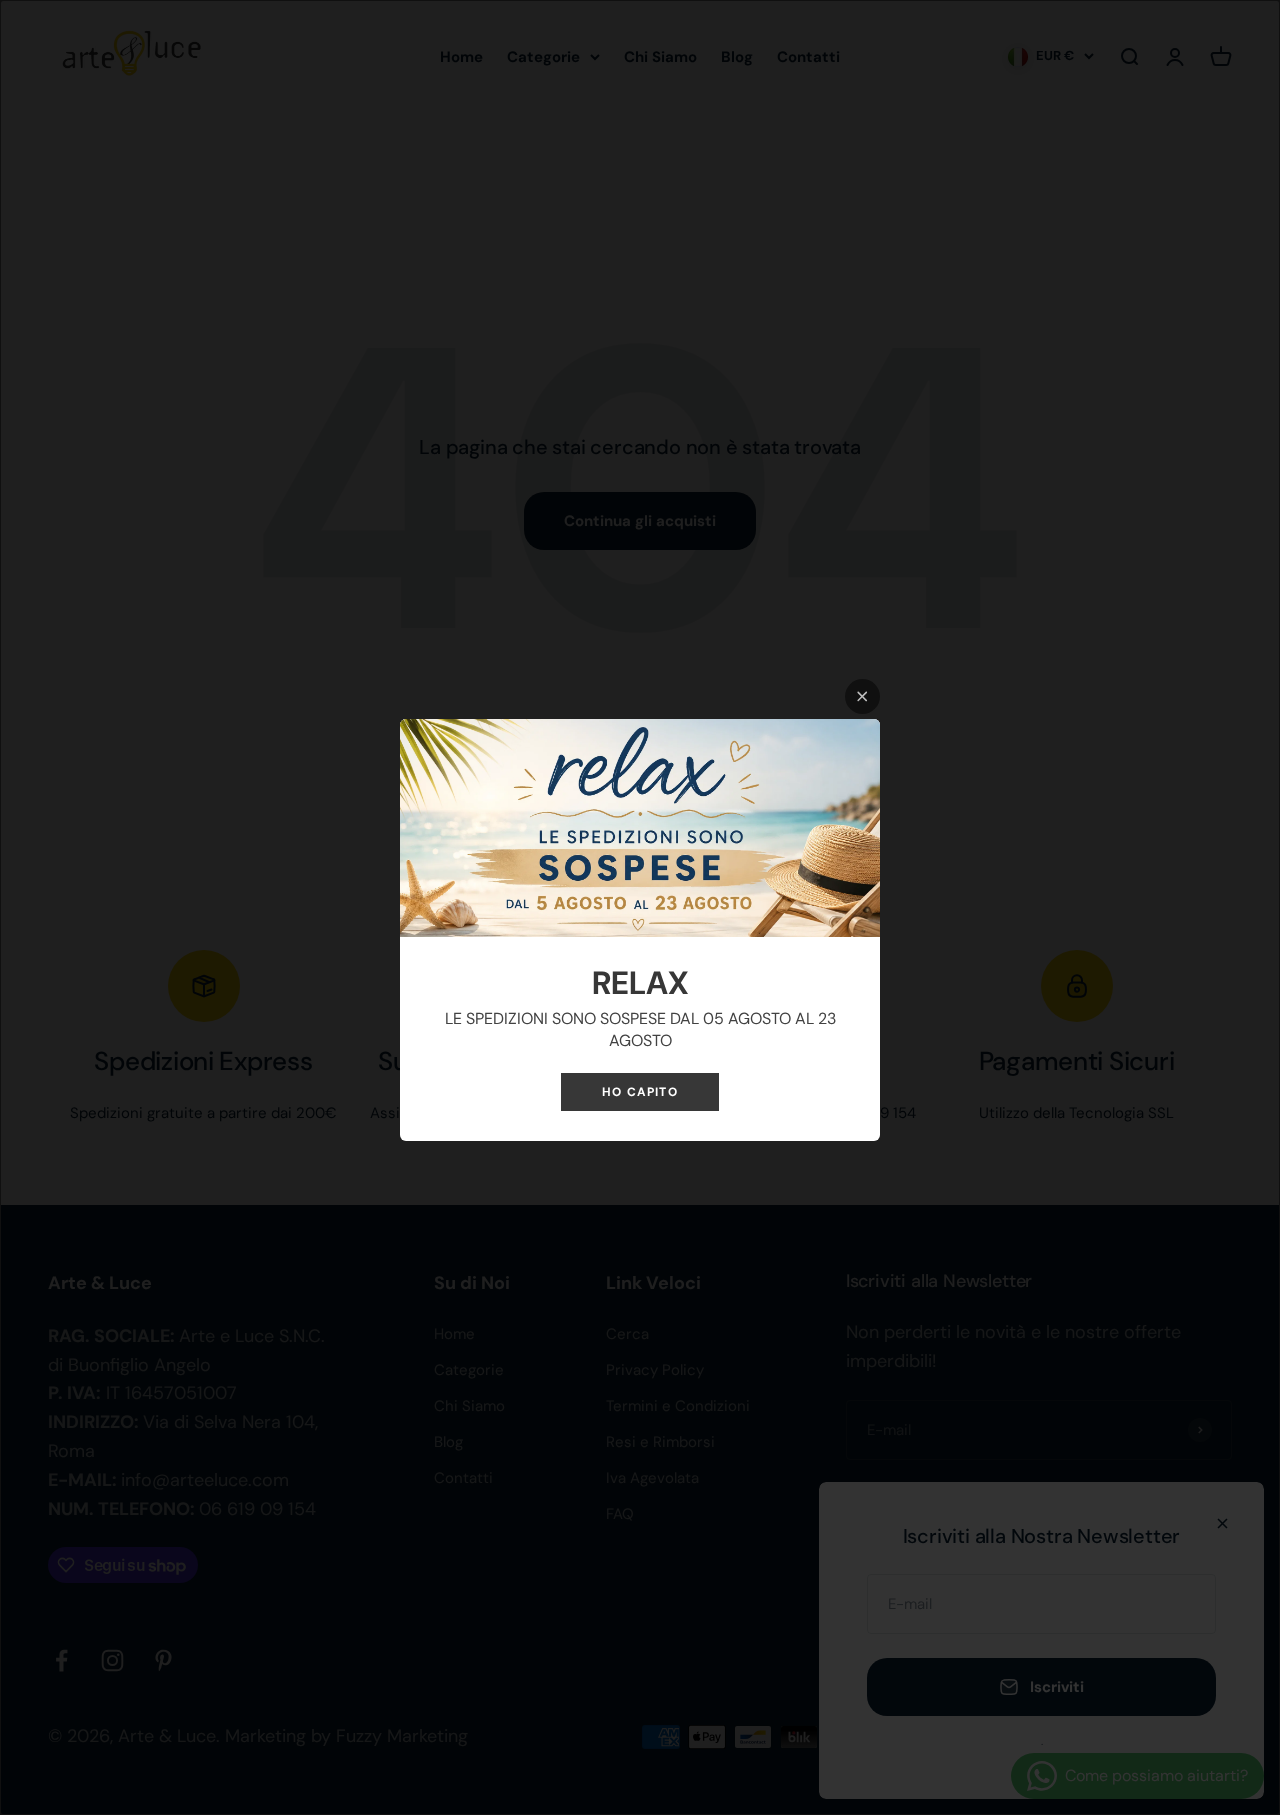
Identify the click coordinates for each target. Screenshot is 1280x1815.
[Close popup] (862, 696)
